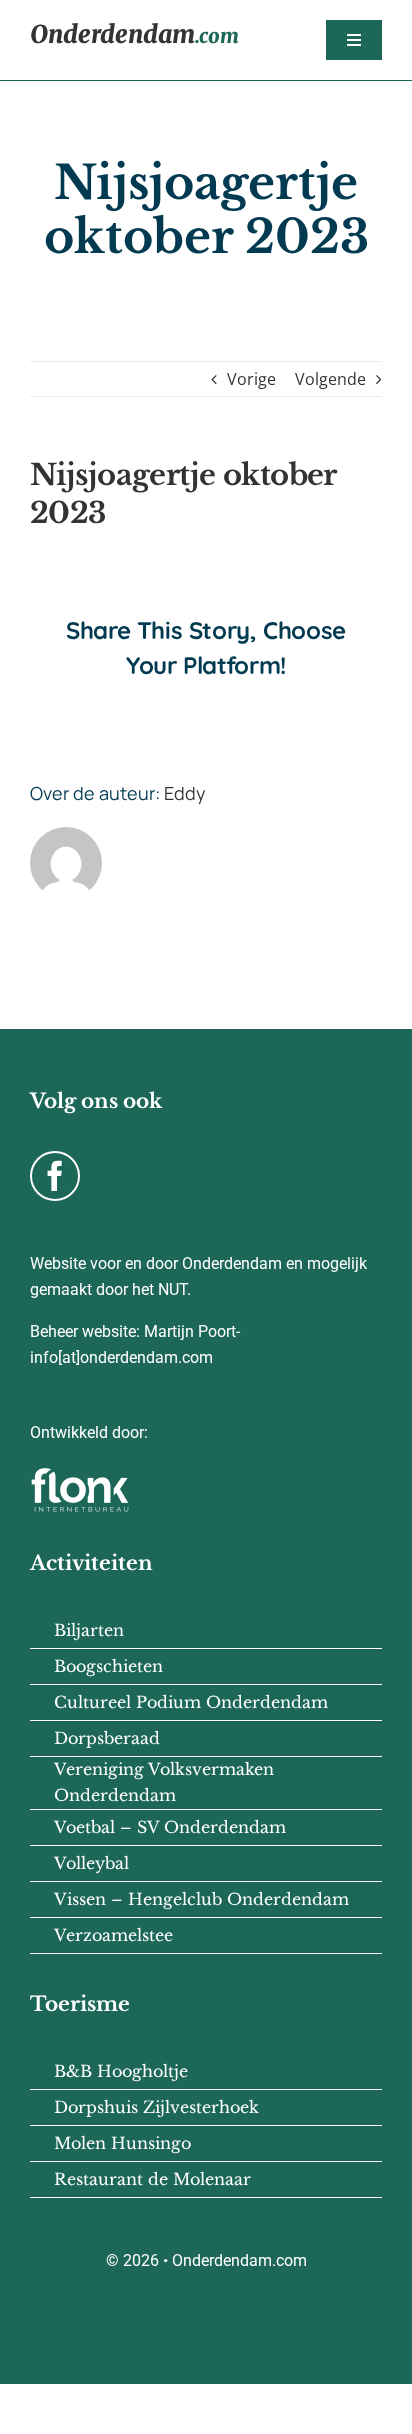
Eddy (185, 793)
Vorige (251, 379)
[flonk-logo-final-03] (80, 1474)
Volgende (330, 379)
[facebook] (55, 1176)
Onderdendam (134, 34)
